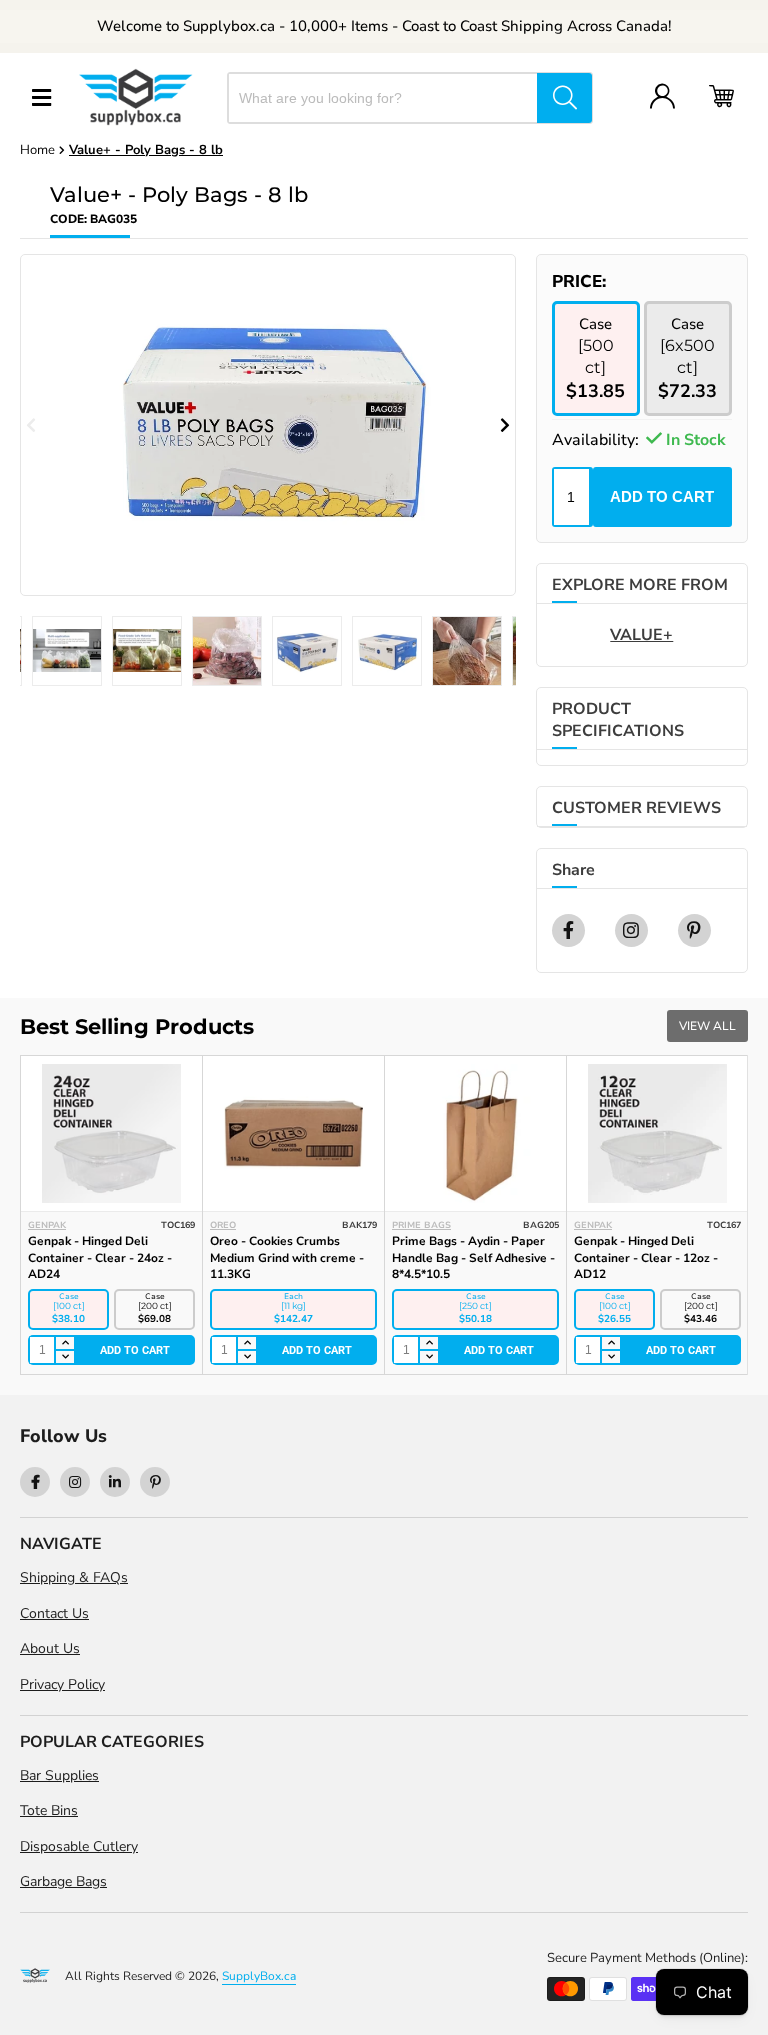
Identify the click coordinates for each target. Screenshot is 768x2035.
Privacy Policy (62, 1684)
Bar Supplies (59, 1775)
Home (37, 150)
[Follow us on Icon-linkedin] (115, 1482)
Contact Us (54, 1613)
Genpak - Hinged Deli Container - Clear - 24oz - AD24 (100, 1258)
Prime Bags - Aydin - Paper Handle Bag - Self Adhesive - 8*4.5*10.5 (473, 1258)
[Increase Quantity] (64, 1344)
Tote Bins (49, 1810)
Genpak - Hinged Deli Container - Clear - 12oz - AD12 (646, 1258)
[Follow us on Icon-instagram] (75, 1482)
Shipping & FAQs (74, 1577)
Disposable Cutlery (79, 1846)
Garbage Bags (63, 1881)
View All (707, 1026)
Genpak (47, 1225)
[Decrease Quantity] (64, 1357)
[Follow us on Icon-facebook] (35, 1482)
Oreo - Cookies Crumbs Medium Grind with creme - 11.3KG (287, 1258)
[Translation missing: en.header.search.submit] (564, 98)
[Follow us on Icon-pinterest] (155, 1482)
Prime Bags (421, 1225)
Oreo (223, 1225)
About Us (50, 1648)
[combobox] (383, 98)
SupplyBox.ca (259, 1976)
